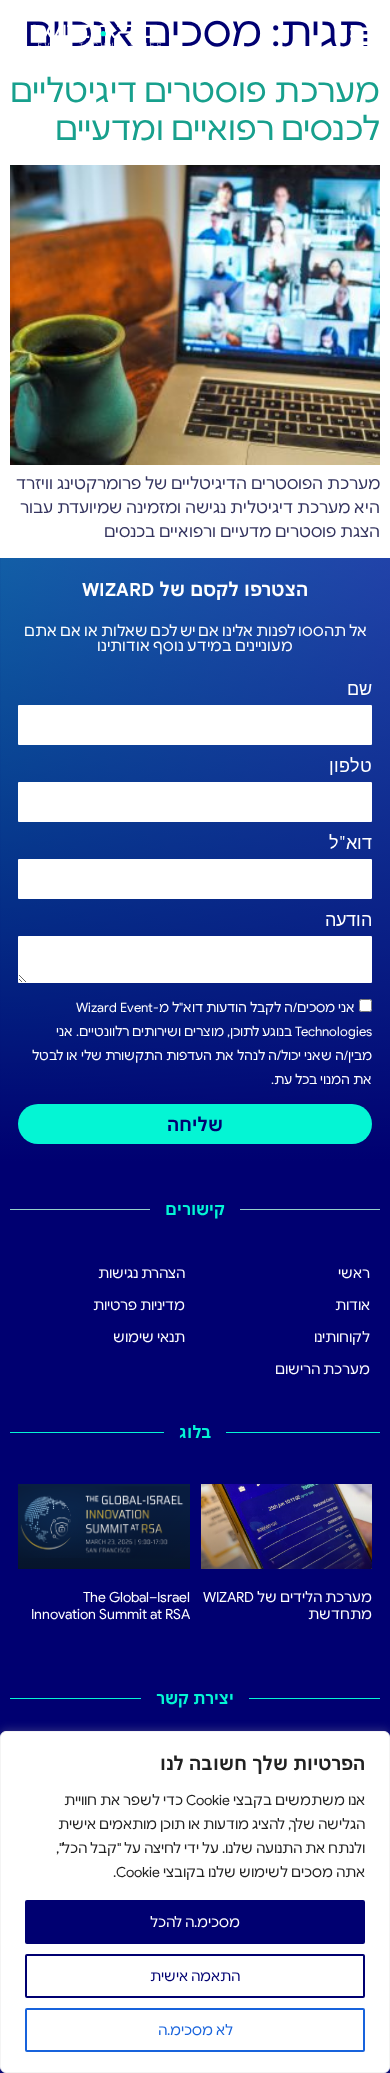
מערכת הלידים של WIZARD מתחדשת (287, 1605)
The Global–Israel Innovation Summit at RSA (110, 1605)
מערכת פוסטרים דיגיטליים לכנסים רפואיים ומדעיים (195, 110)
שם (359, 690)
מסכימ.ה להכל (195, 1922)
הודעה (348, 921)
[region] (195, 1902)
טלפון (350, 767)
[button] (363, 35)
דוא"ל (350, 844)
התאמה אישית (195, 1976)
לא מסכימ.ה (195, 2030)
